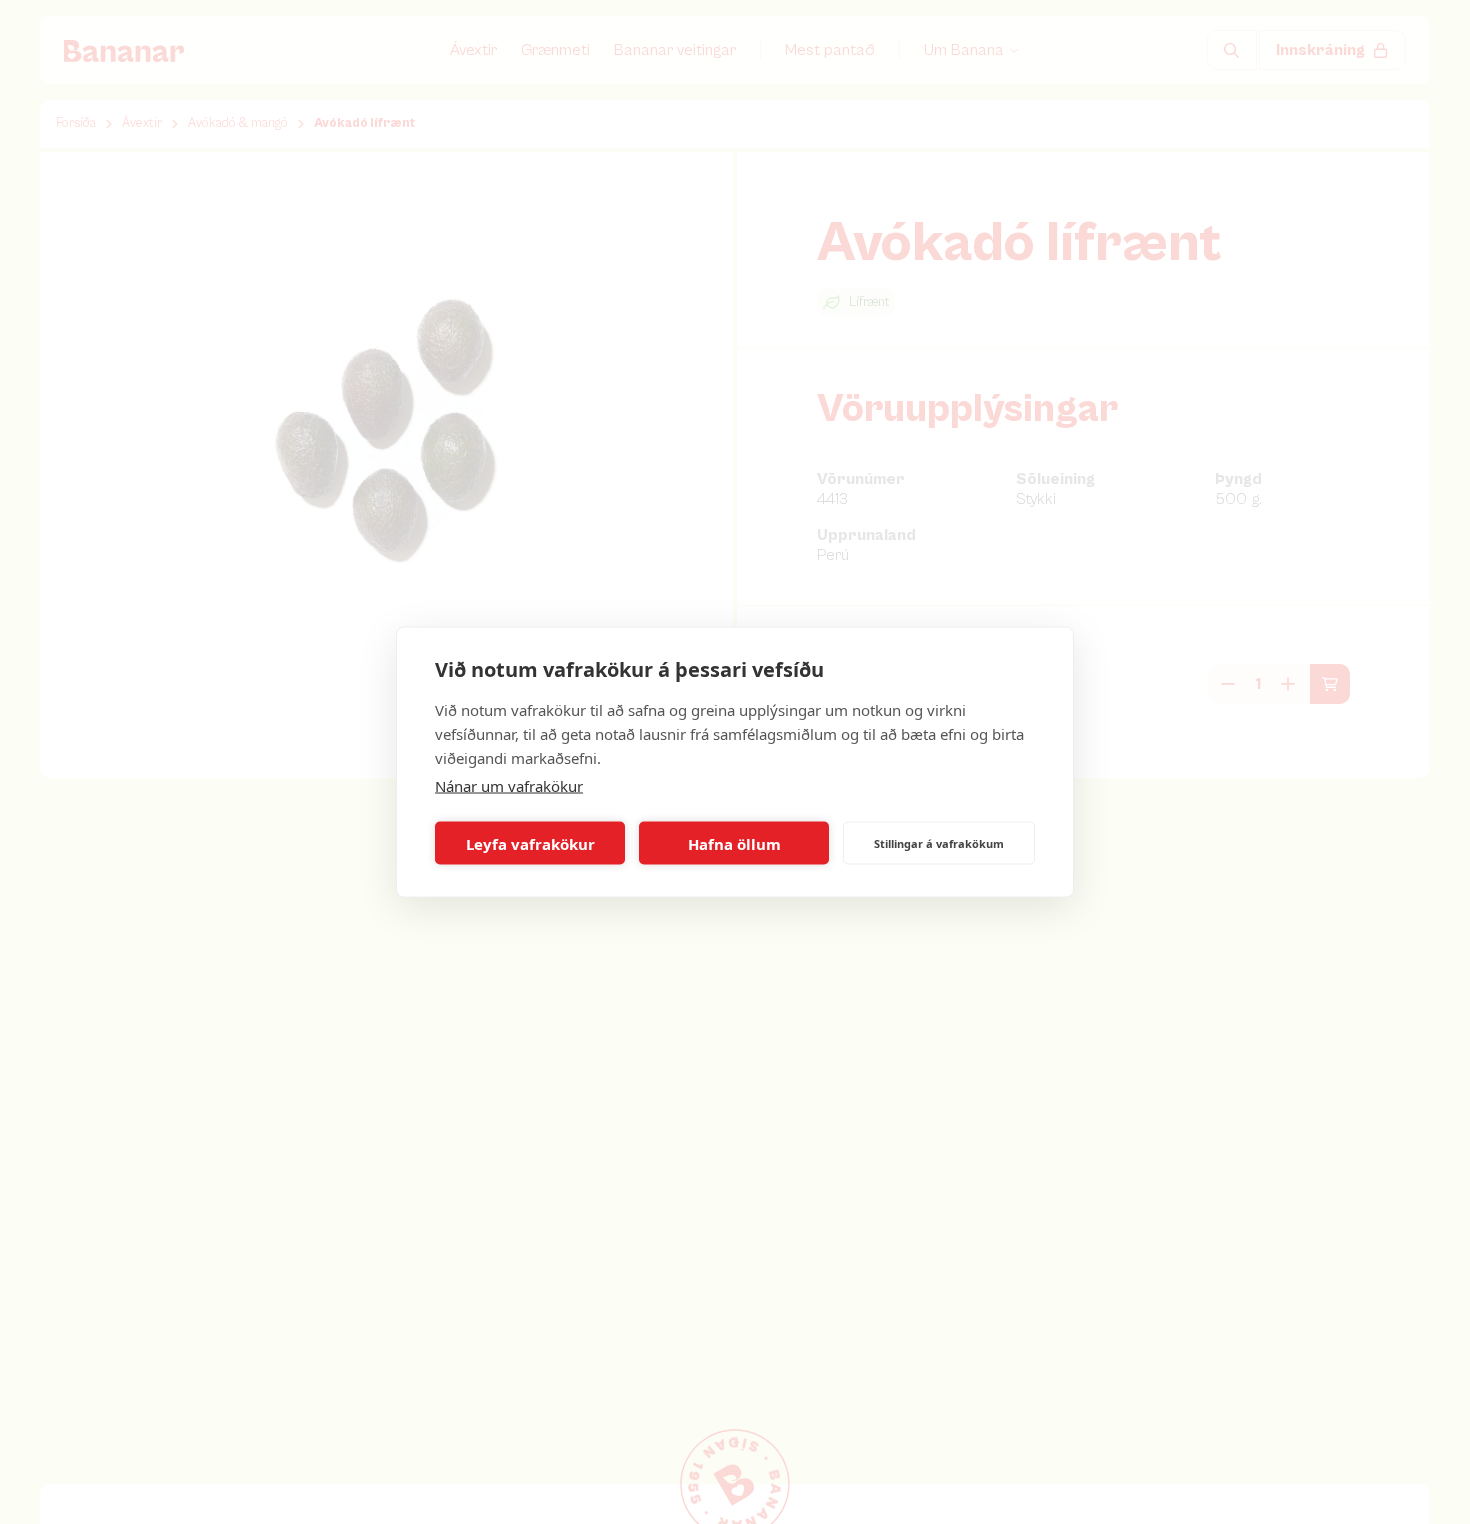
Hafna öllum (734, 843)
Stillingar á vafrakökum (939, 842)
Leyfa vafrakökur (530, 843)
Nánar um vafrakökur (509, 786)
